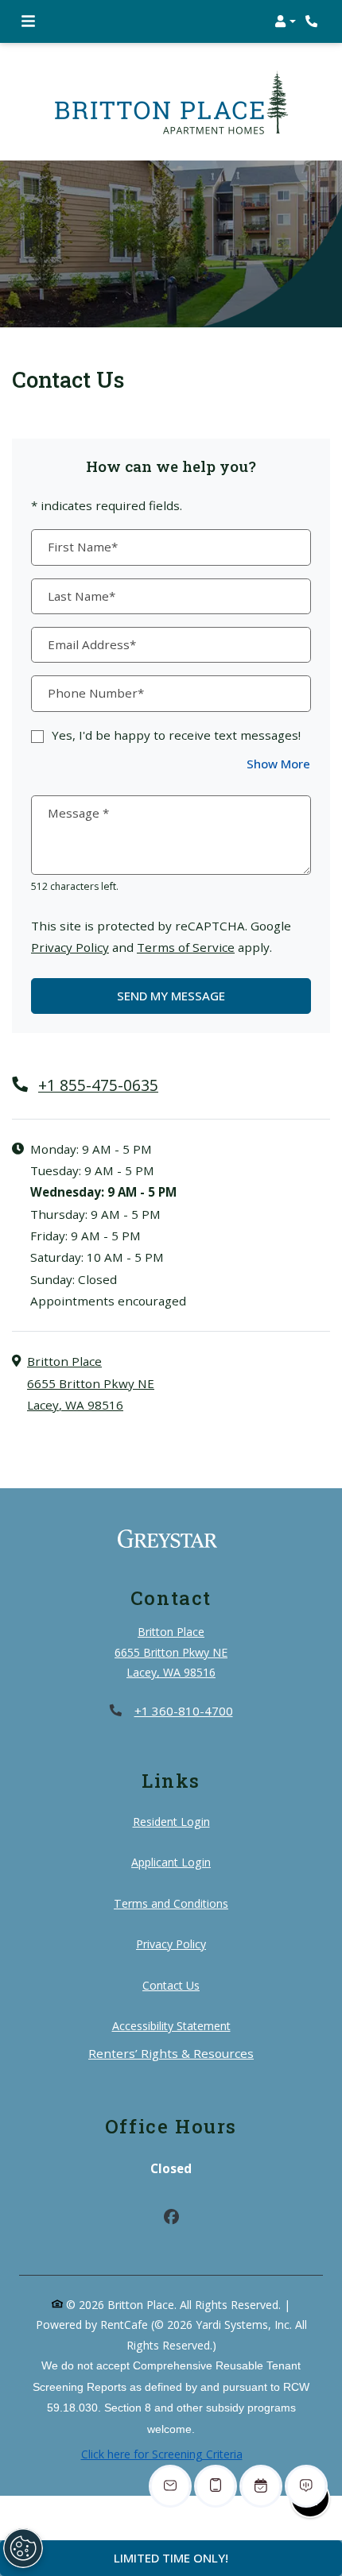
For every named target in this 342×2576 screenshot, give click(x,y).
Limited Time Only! (171, 2558)
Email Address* (92, 644)
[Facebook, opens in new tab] (171, 2219)
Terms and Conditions (171, 1903)
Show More (279, 763)
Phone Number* (96, 693)
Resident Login (171, 1821)
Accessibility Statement (171, 2025)
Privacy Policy (70, 947)
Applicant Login (171, 1862)
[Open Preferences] (23, 2548)
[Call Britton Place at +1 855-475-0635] (313, 21)
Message (78, 813)
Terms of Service (186, 947)
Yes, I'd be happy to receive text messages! (176, 735)
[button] (285, 21)
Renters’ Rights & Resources (171, 2053)
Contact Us (171, 1985)
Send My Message (171, 996)
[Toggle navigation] (28, 21)
